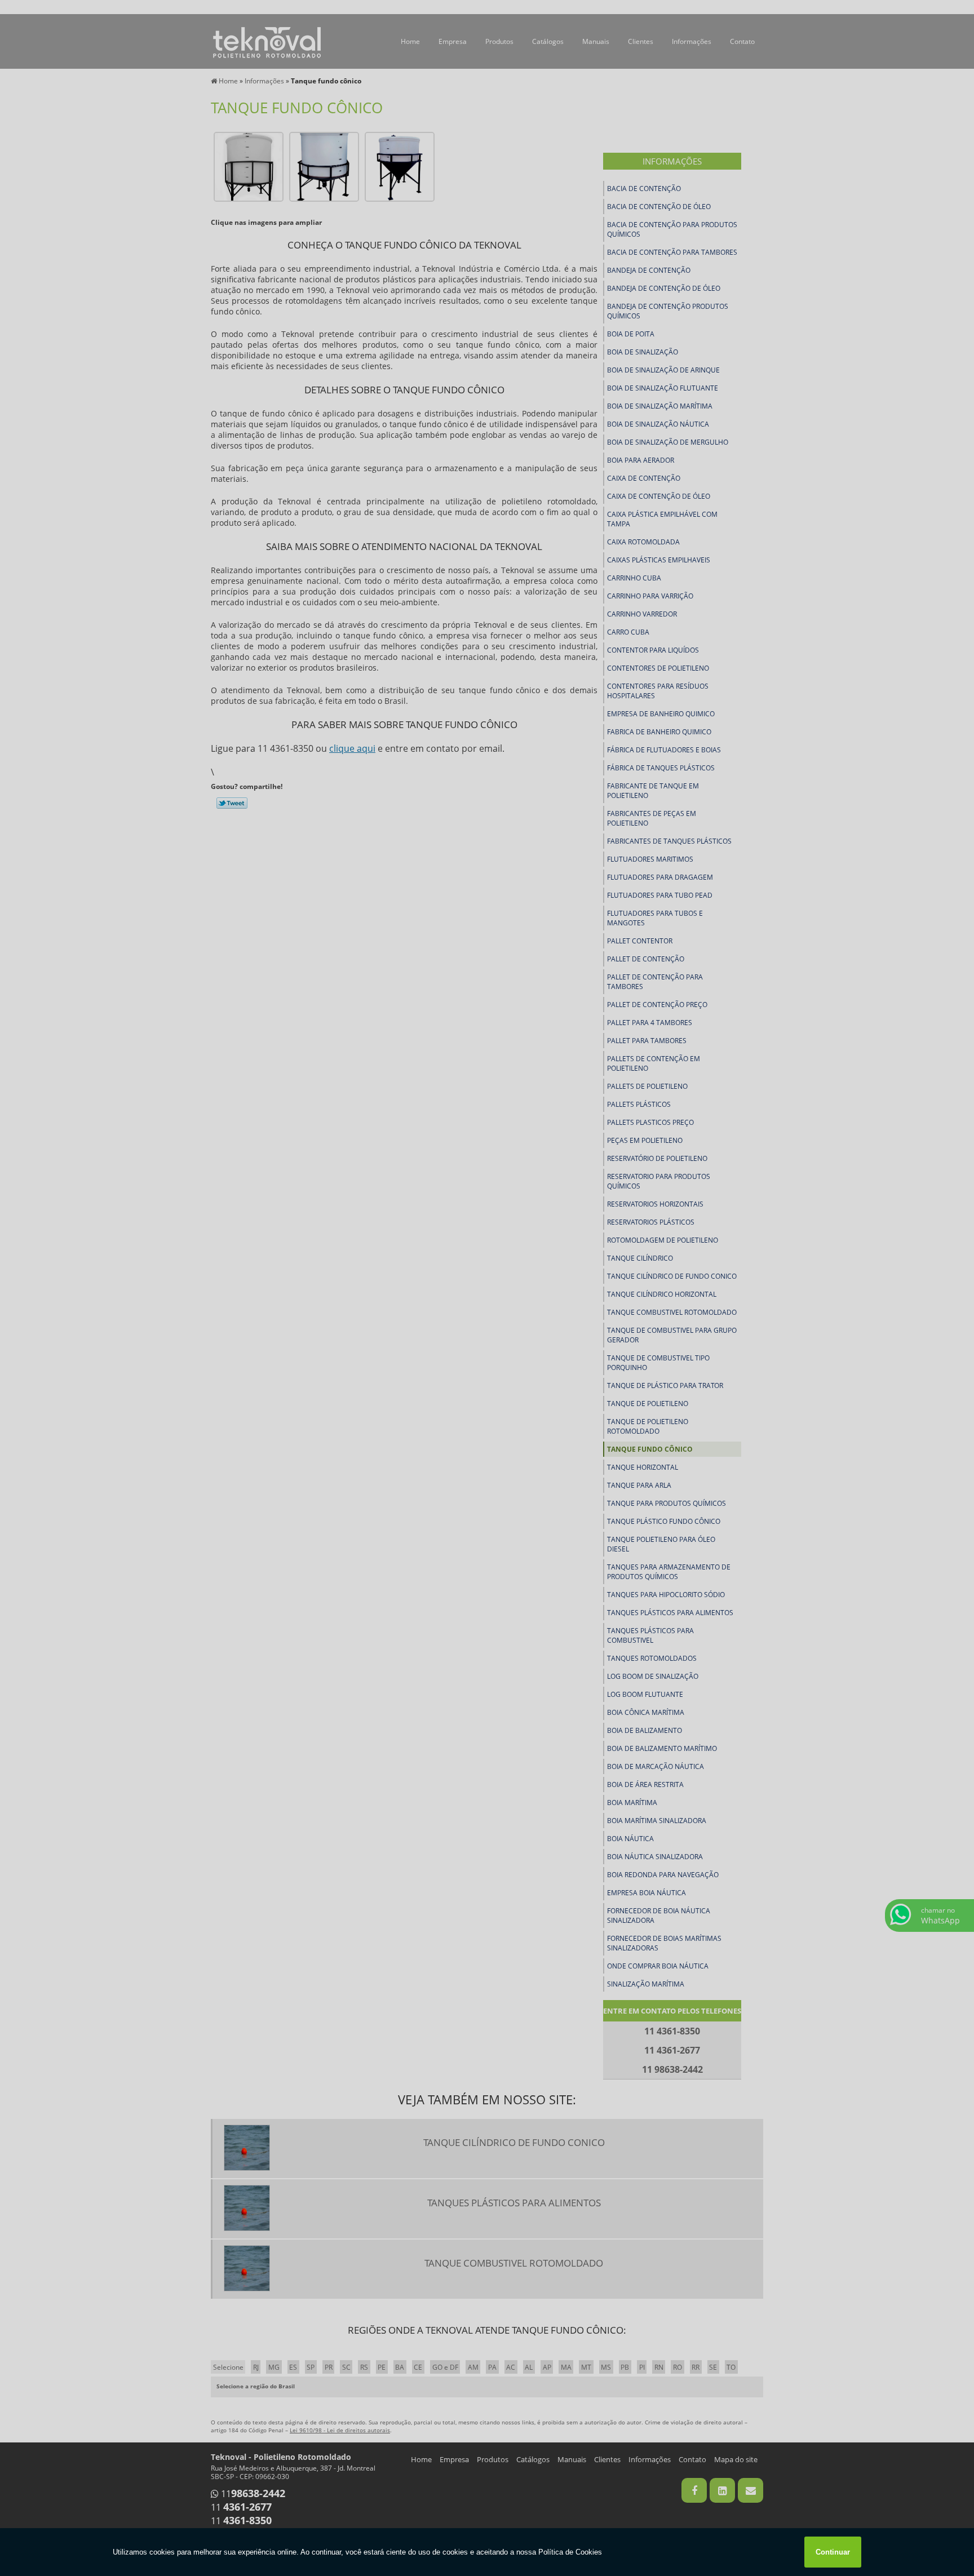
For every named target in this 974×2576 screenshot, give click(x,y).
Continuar (833, 2552)
